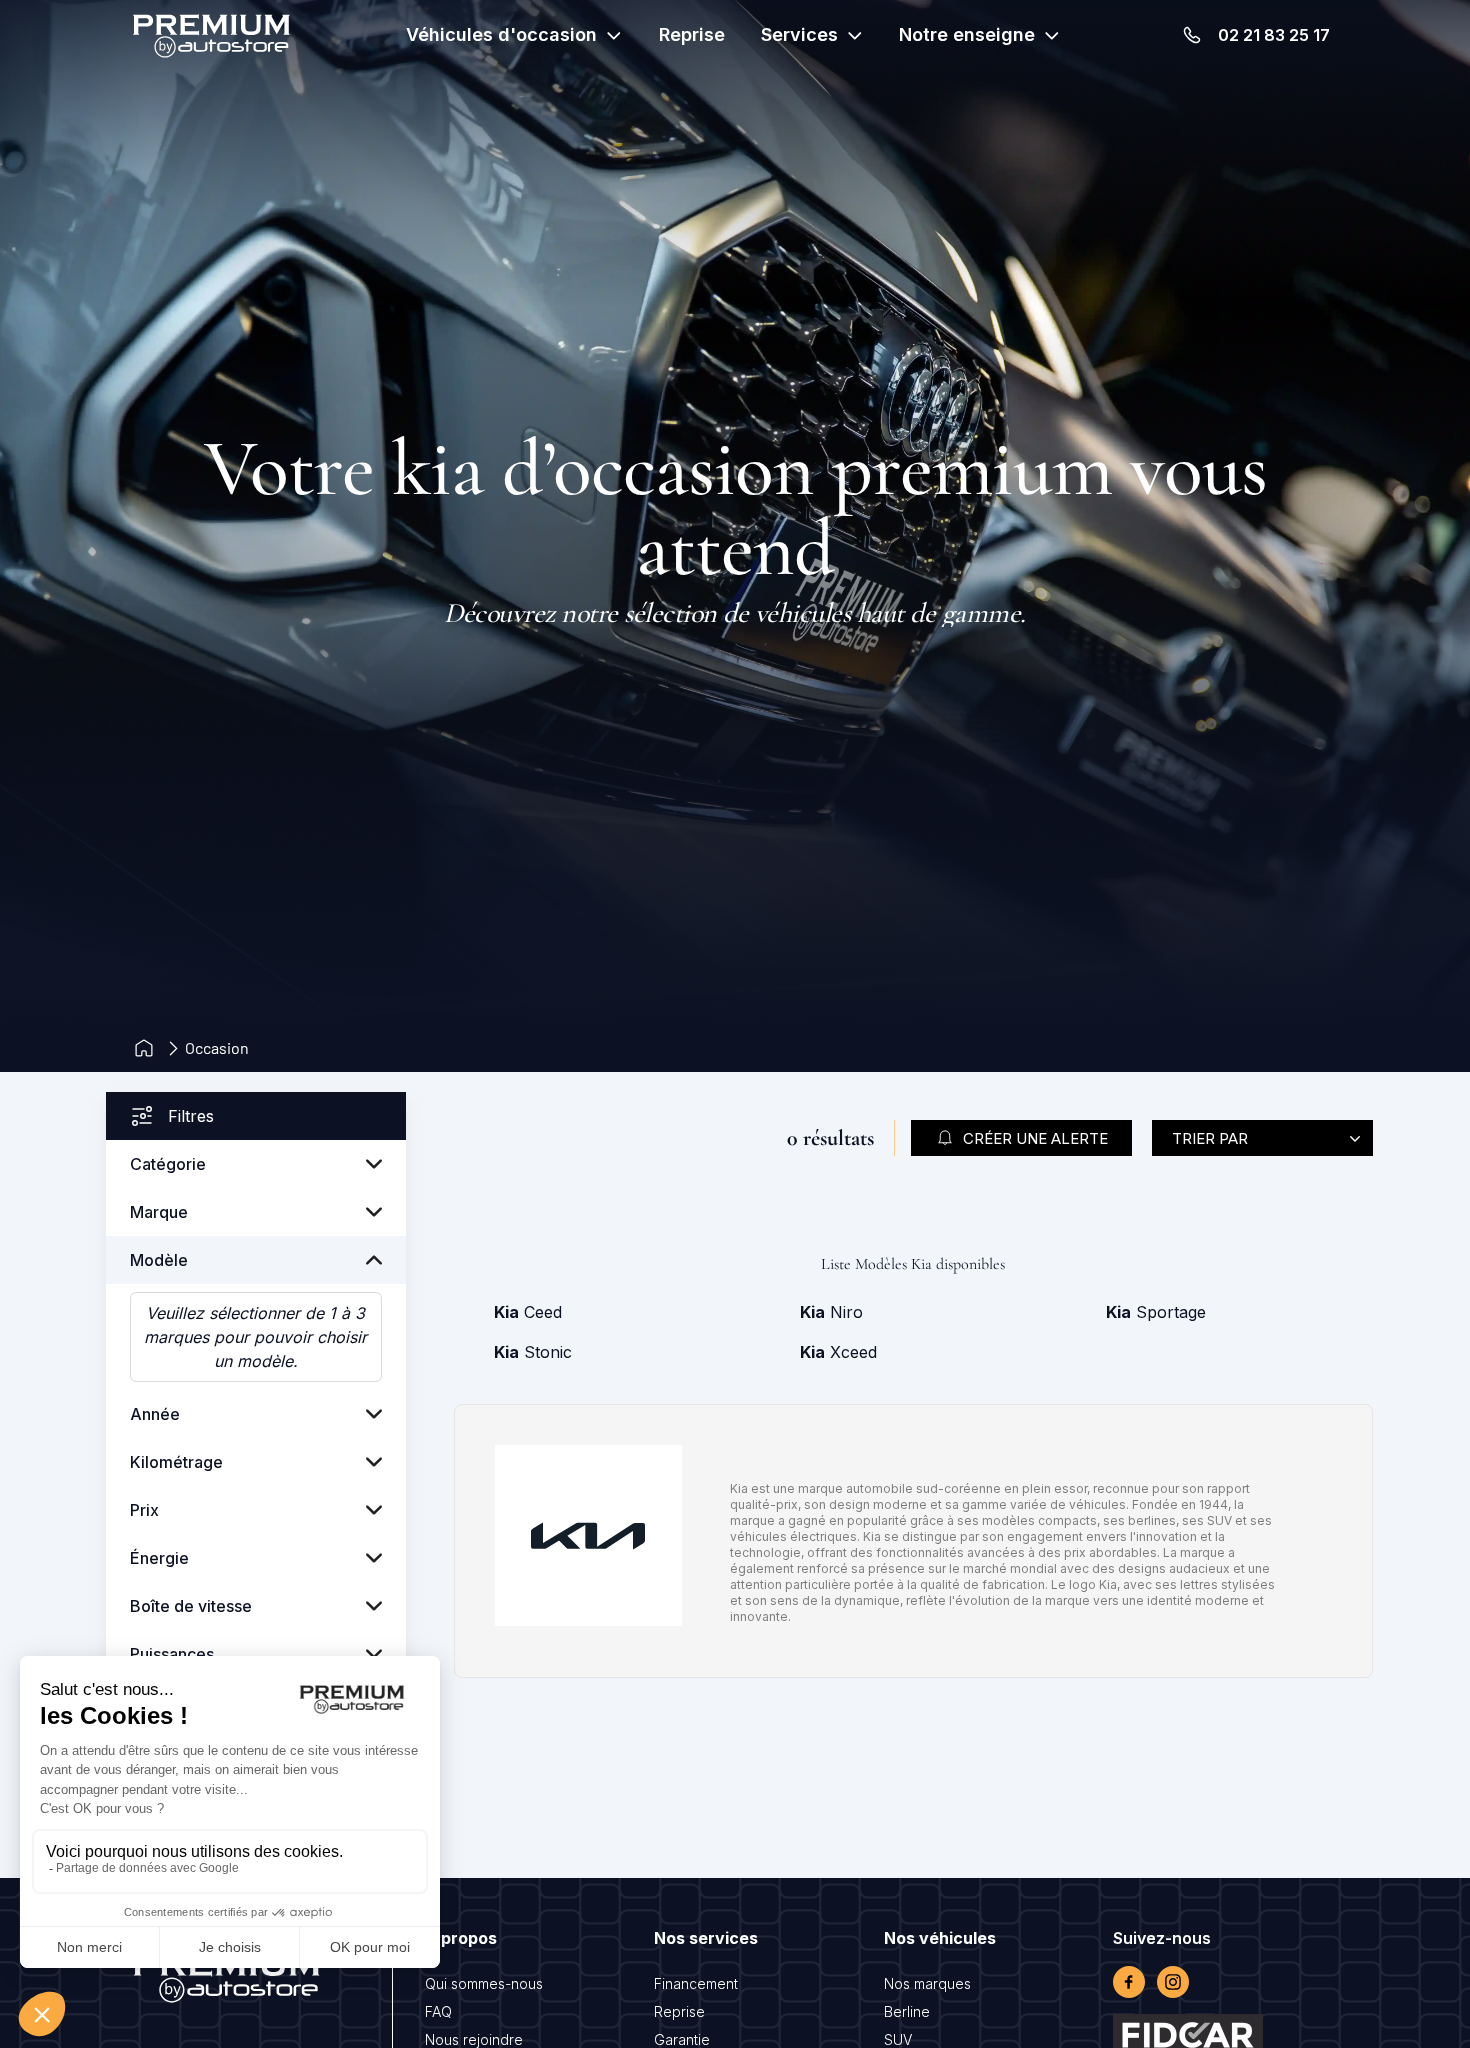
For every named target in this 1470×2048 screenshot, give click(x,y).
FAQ (438, 2011)
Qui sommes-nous (484, 1983)
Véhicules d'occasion (501, 34)
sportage (1156, 1312)
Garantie (682, 2039)
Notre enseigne (967, 34)
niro (831, 1312)
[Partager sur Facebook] (1129, 1982)
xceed (838, 1352)
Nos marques (927, 1983)
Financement (696, 1983)
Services (799, 34)
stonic (533, 1352)
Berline (907, 2011)
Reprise (692, 34)
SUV (898, 2039)
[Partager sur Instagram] (1173, 1982)
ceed (528, 1312)
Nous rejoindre (474, 2039)
